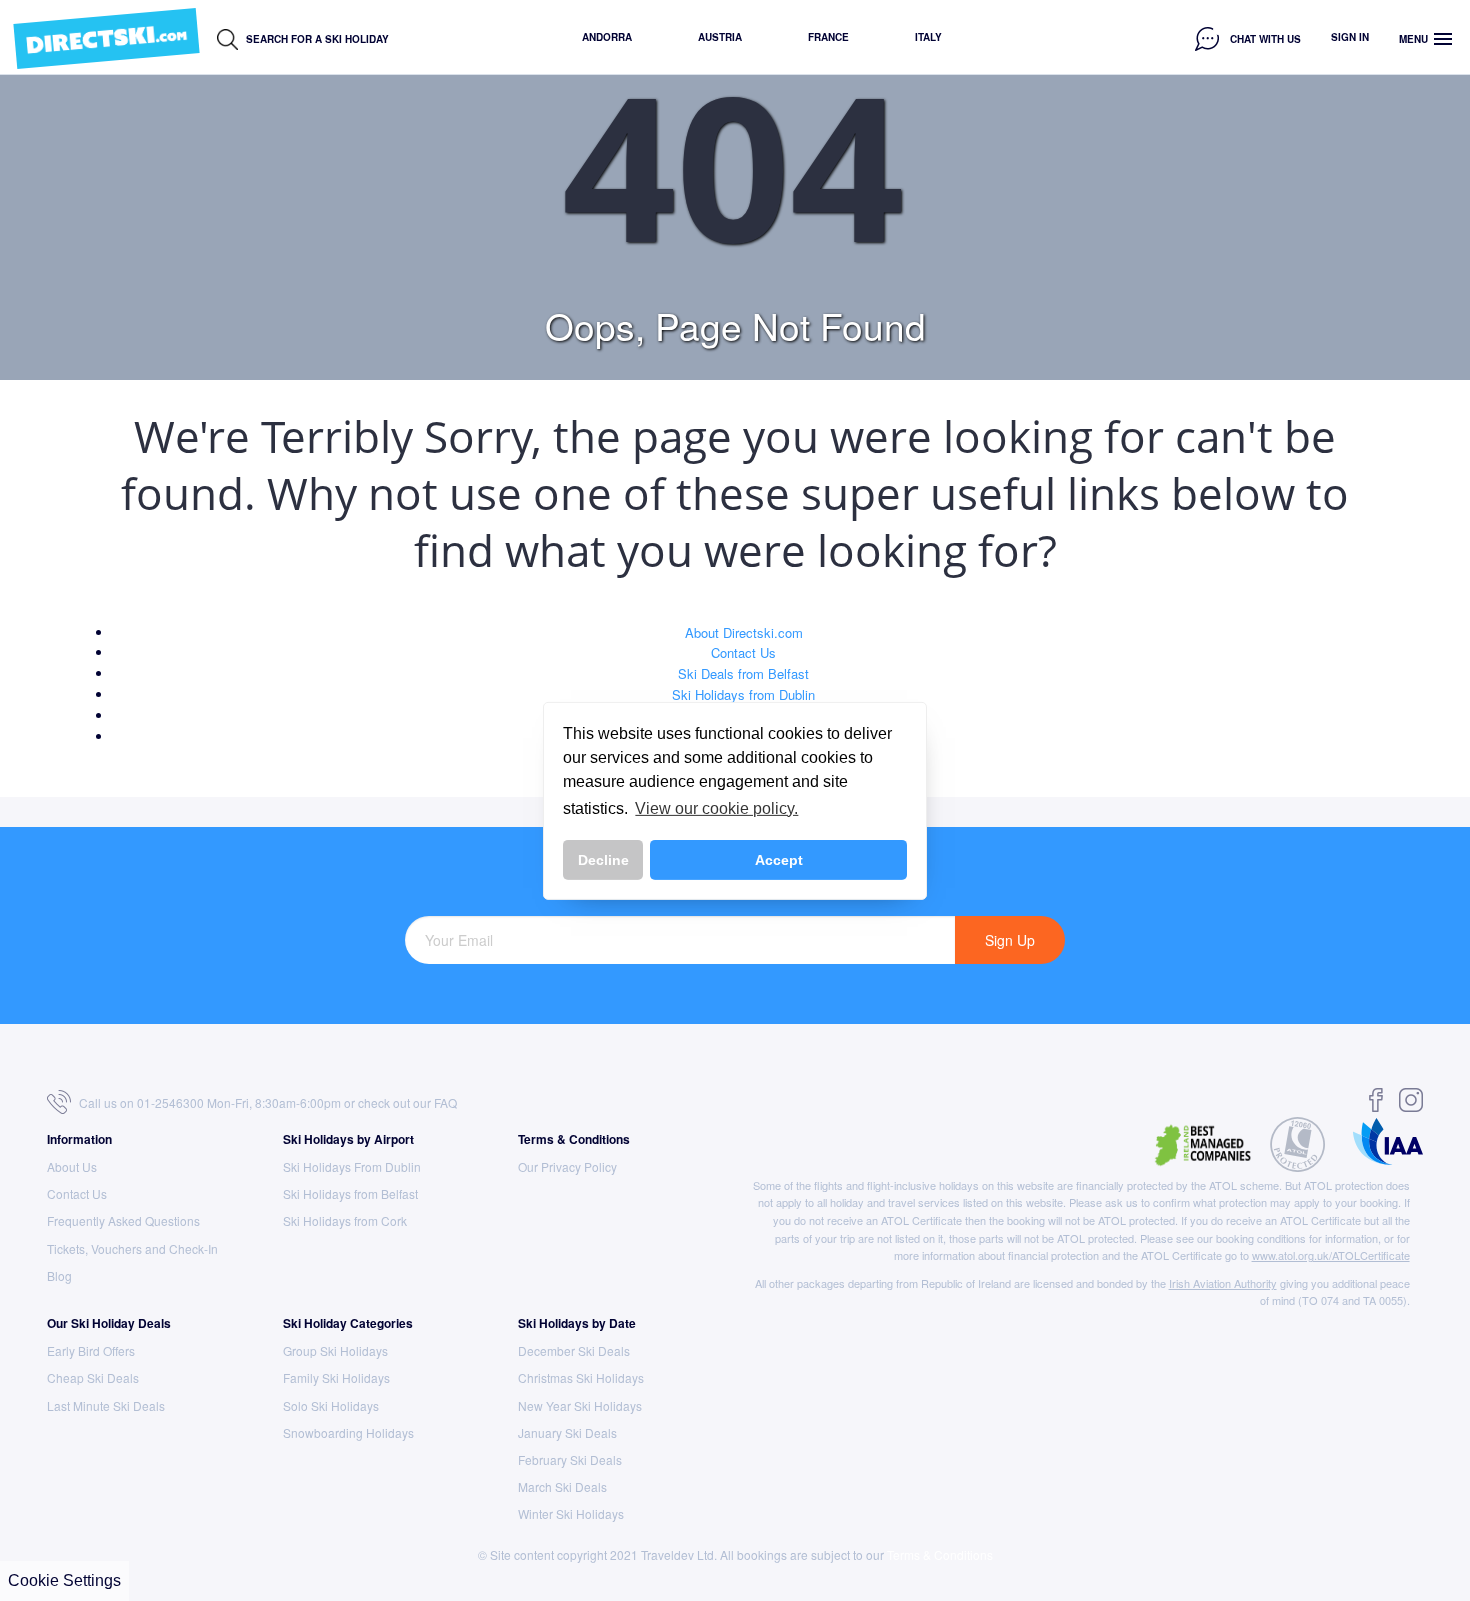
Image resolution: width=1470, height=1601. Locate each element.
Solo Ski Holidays (331, 1405)
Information (79, 1139)
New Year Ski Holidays (580, 1405)
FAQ (445, 1102)
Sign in (1350, 37)
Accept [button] (779, 860)
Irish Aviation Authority (1223, 1283)
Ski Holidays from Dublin (743, 694)
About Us (72, 1166)
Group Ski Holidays (335, 1350)
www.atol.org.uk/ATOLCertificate (1331, 1255)
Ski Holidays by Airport (348, 1139)
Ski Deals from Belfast (743, 673)
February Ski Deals (570, 1459)
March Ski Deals (562, 1486)
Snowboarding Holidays (348, 1432)
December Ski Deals (574, 1350)
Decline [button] (603, 860)
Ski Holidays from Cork (345, 1220)
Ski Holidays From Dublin (352, 1166)
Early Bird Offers (91, 1350)
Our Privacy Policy (567, 1166)
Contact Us (743, 652)
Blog (59, 1275)
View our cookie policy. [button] (716, 808)
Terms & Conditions (574, 1139)
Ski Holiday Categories (348, 1323)
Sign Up (1010, 940)
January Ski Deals (567, 1432)
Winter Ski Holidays (571, 1513)
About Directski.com (744, 632)
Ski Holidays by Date (577, 1323)
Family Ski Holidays (336, 1377)
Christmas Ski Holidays (581, 1377)
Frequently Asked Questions (123, 1220)
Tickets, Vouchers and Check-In (132, 1248)
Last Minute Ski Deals (106, 1405)
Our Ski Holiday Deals (109, 1323)
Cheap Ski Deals (93, 1377)
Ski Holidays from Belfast (350, 1193)
